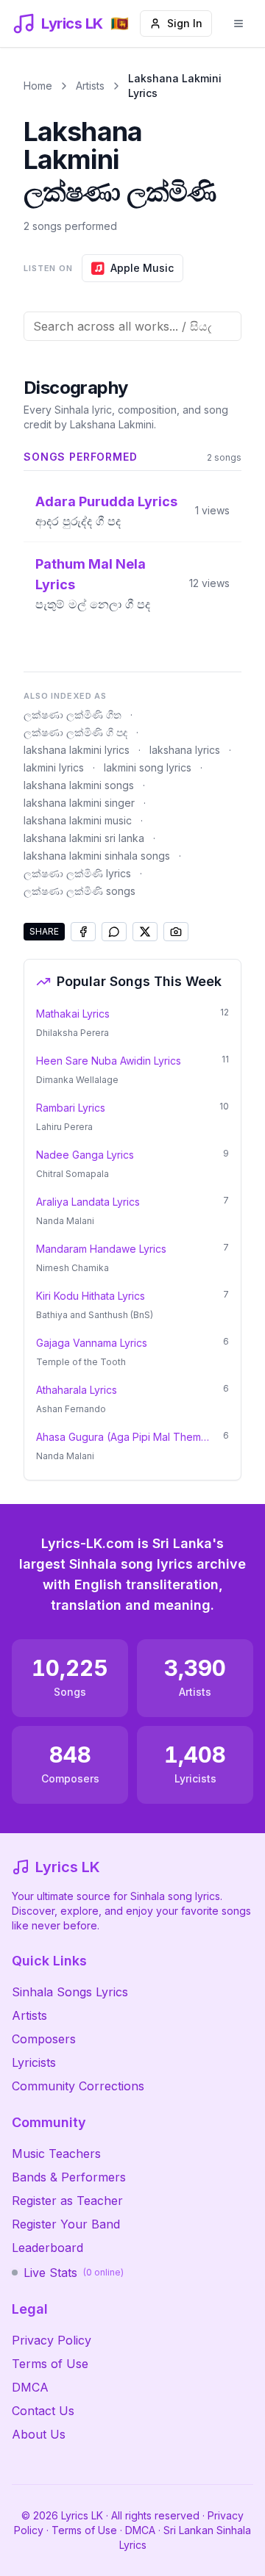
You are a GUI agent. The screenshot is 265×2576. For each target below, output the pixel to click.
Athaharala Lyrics (77, 1390)
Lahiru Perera (64, 1127)
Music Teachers (56, 2154)
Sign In (185, 23)
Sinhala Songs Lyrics (70, 1992)
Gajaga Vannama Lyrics (92, 1343)
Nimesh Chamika (73, 1268)
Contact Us (43, 2411)
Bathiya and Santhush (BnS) (95, 1315)
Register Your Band (66, 2224)
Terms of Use (50, 2364)
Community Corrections (78, 2086)
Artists (90, 86)
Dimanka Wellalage (77, 1080)
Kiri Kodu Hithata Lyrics (91, 1296)
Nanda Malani (65, 1221)
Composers (44, 2039)
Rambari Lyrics (71, 1108)
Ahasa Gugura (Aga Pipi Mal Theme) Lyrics (125, 1437)
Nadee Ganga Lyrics (85, 1155)
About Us (39, 2434)
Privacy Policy (52, 2340)
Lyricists (34, 2062)
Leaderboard (47, 2248)
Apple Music (142, 268)
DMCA (30, 2387)
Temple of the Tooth (81, 1362)
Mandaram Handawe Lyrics (101, 1249)
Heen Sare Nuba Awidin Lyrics (109, 1061)
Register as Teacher (67, 2201)
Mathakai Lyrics (73, 1014)
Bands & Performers (69, 2177)
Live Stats (74, 2273)
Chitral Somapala (73, 1174)
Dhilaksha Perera (73, 1033)
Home (38, 86)
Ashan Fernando (71, 1409)
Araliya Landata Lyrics (88, 1202)
